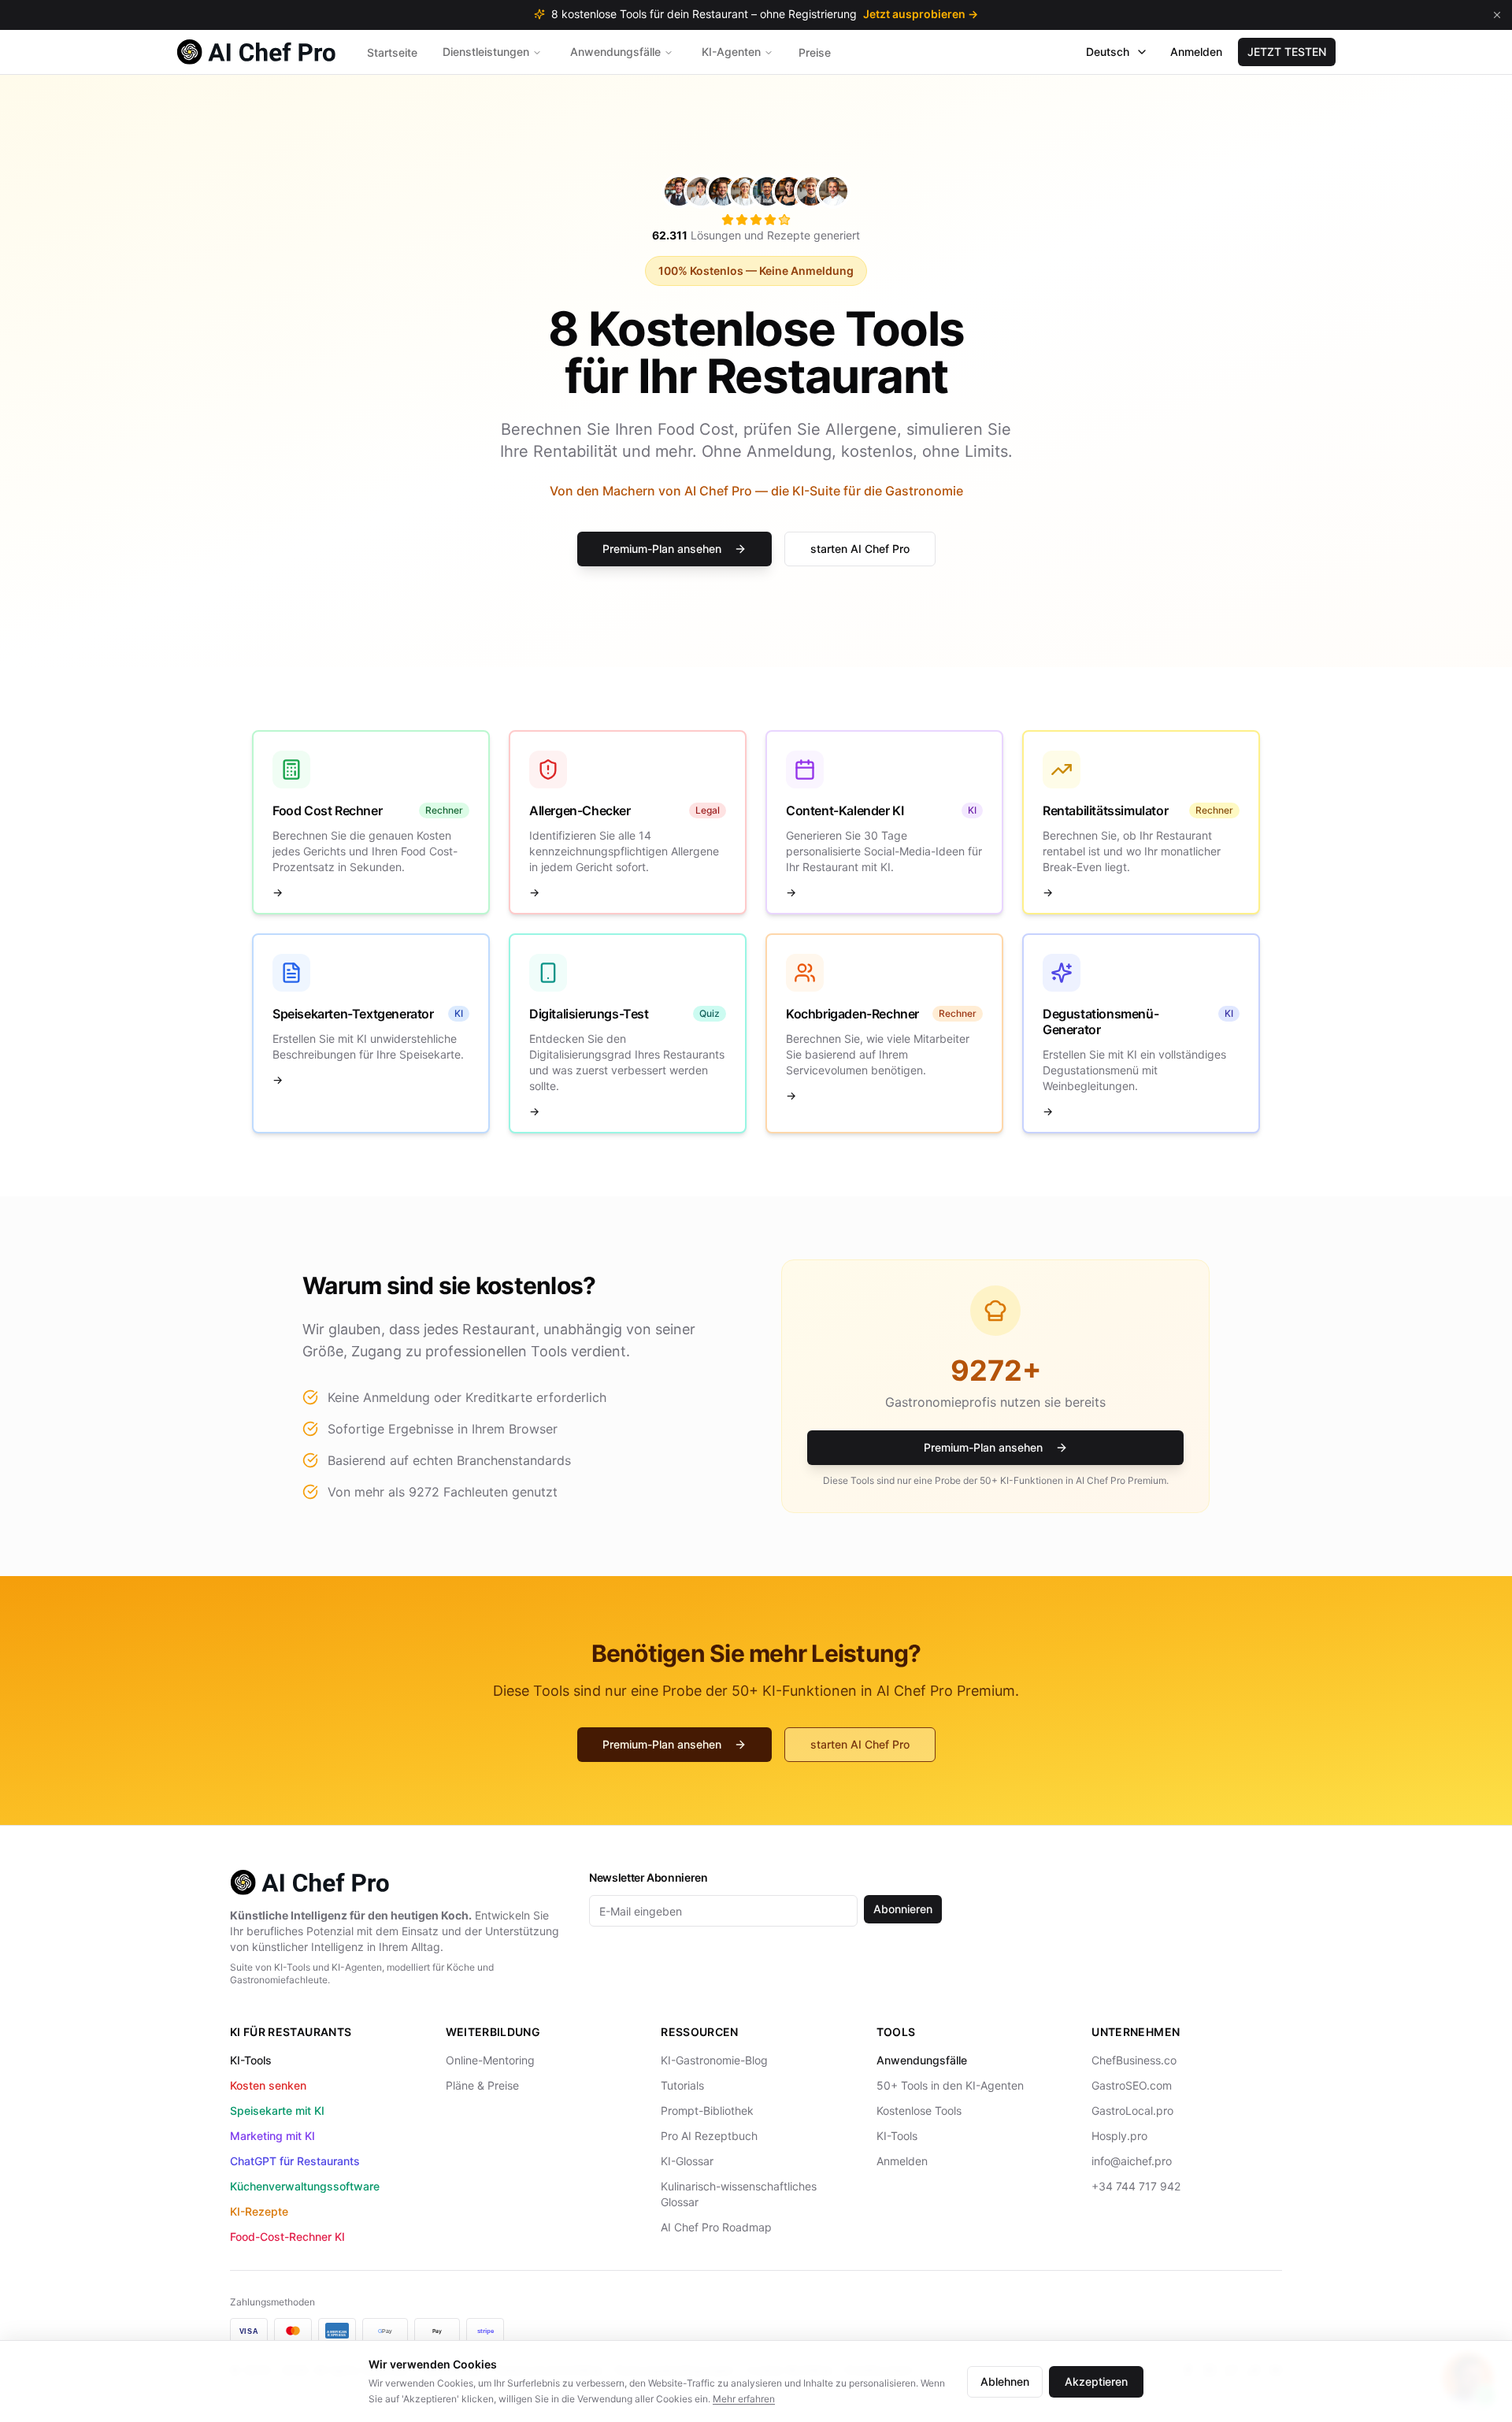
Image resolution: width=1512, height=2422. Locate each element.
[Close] (1497, 15)
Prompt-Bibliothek (707, 2110)
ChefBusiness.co (1134, 2060)
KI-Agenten (731, 52)
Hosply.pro (1119, 2136)
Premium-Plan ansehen (662, 549)
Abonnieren (903, 1909)
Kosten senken (268, 2085)
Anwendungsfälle (615, 52)
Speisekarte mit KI (277, 2110)
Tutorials (682, 2085)
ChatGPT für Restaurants (295, 2161)
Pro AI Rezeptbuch (709, 2136)
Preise (815, 52)
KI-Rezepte (259, 2211)
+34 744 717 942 (1136, 2186)
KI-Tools (251, 2060)
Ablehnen (1005, 2381)
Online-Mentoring (490, 2060)
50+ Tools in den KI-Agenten (950, 2085)
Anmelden (1196, 52)
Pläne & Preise (482, 2085)
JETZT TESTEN (1287, 52)
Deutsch (1108, 52)
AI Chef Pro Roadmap (716, 2227)
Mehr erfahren (744, 2399)
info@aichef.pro (1132, 2161)
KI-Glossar (687, 2161)
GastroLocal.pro (1132, 2110)
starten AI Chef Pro (860, 549)
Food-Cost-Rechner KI (287, 2237)
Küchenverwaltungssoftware (305, 2186)
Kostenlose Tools (919, 2110)
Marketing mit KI (272, 2136)
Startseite (392, 52)
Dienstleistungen (486, 52)
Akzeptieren (1096, 2381)
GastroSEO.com (1132, 2085)
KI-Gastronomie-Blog (714, 2060)
